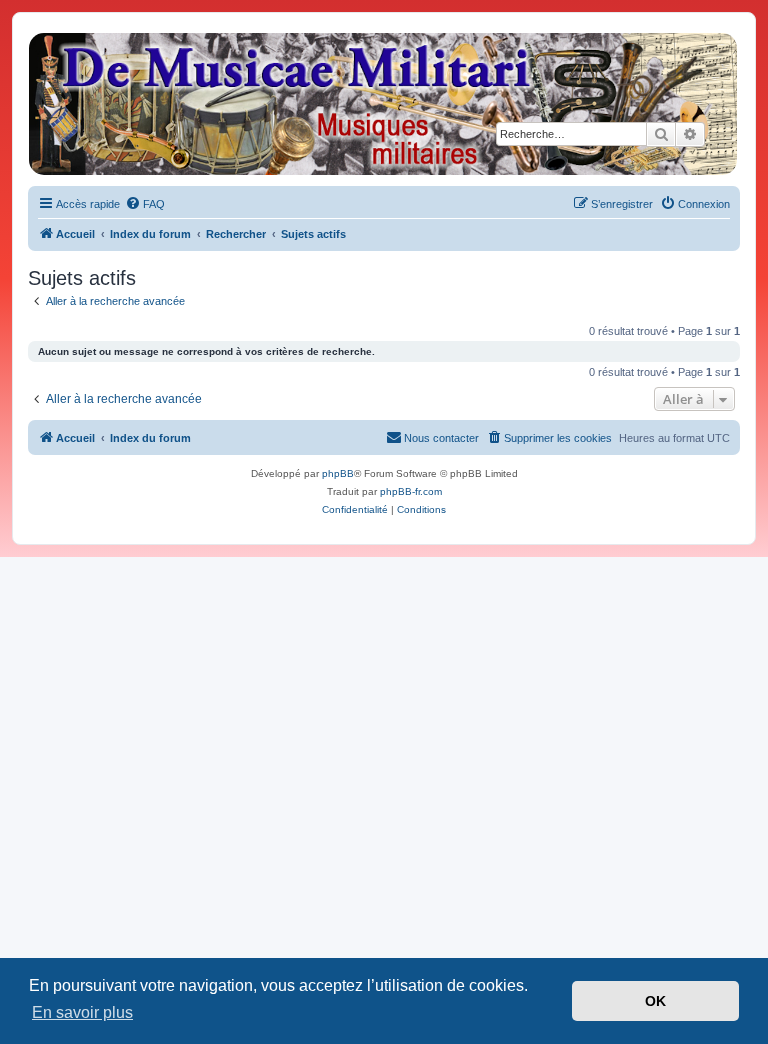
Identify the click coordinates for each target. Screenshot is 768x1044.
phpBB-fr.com (411, 491)
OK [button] (655, 1001)
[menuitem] (145, 204)
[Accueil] (383, 104)
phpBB (338, 473)
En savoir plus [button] (82, 1012)
